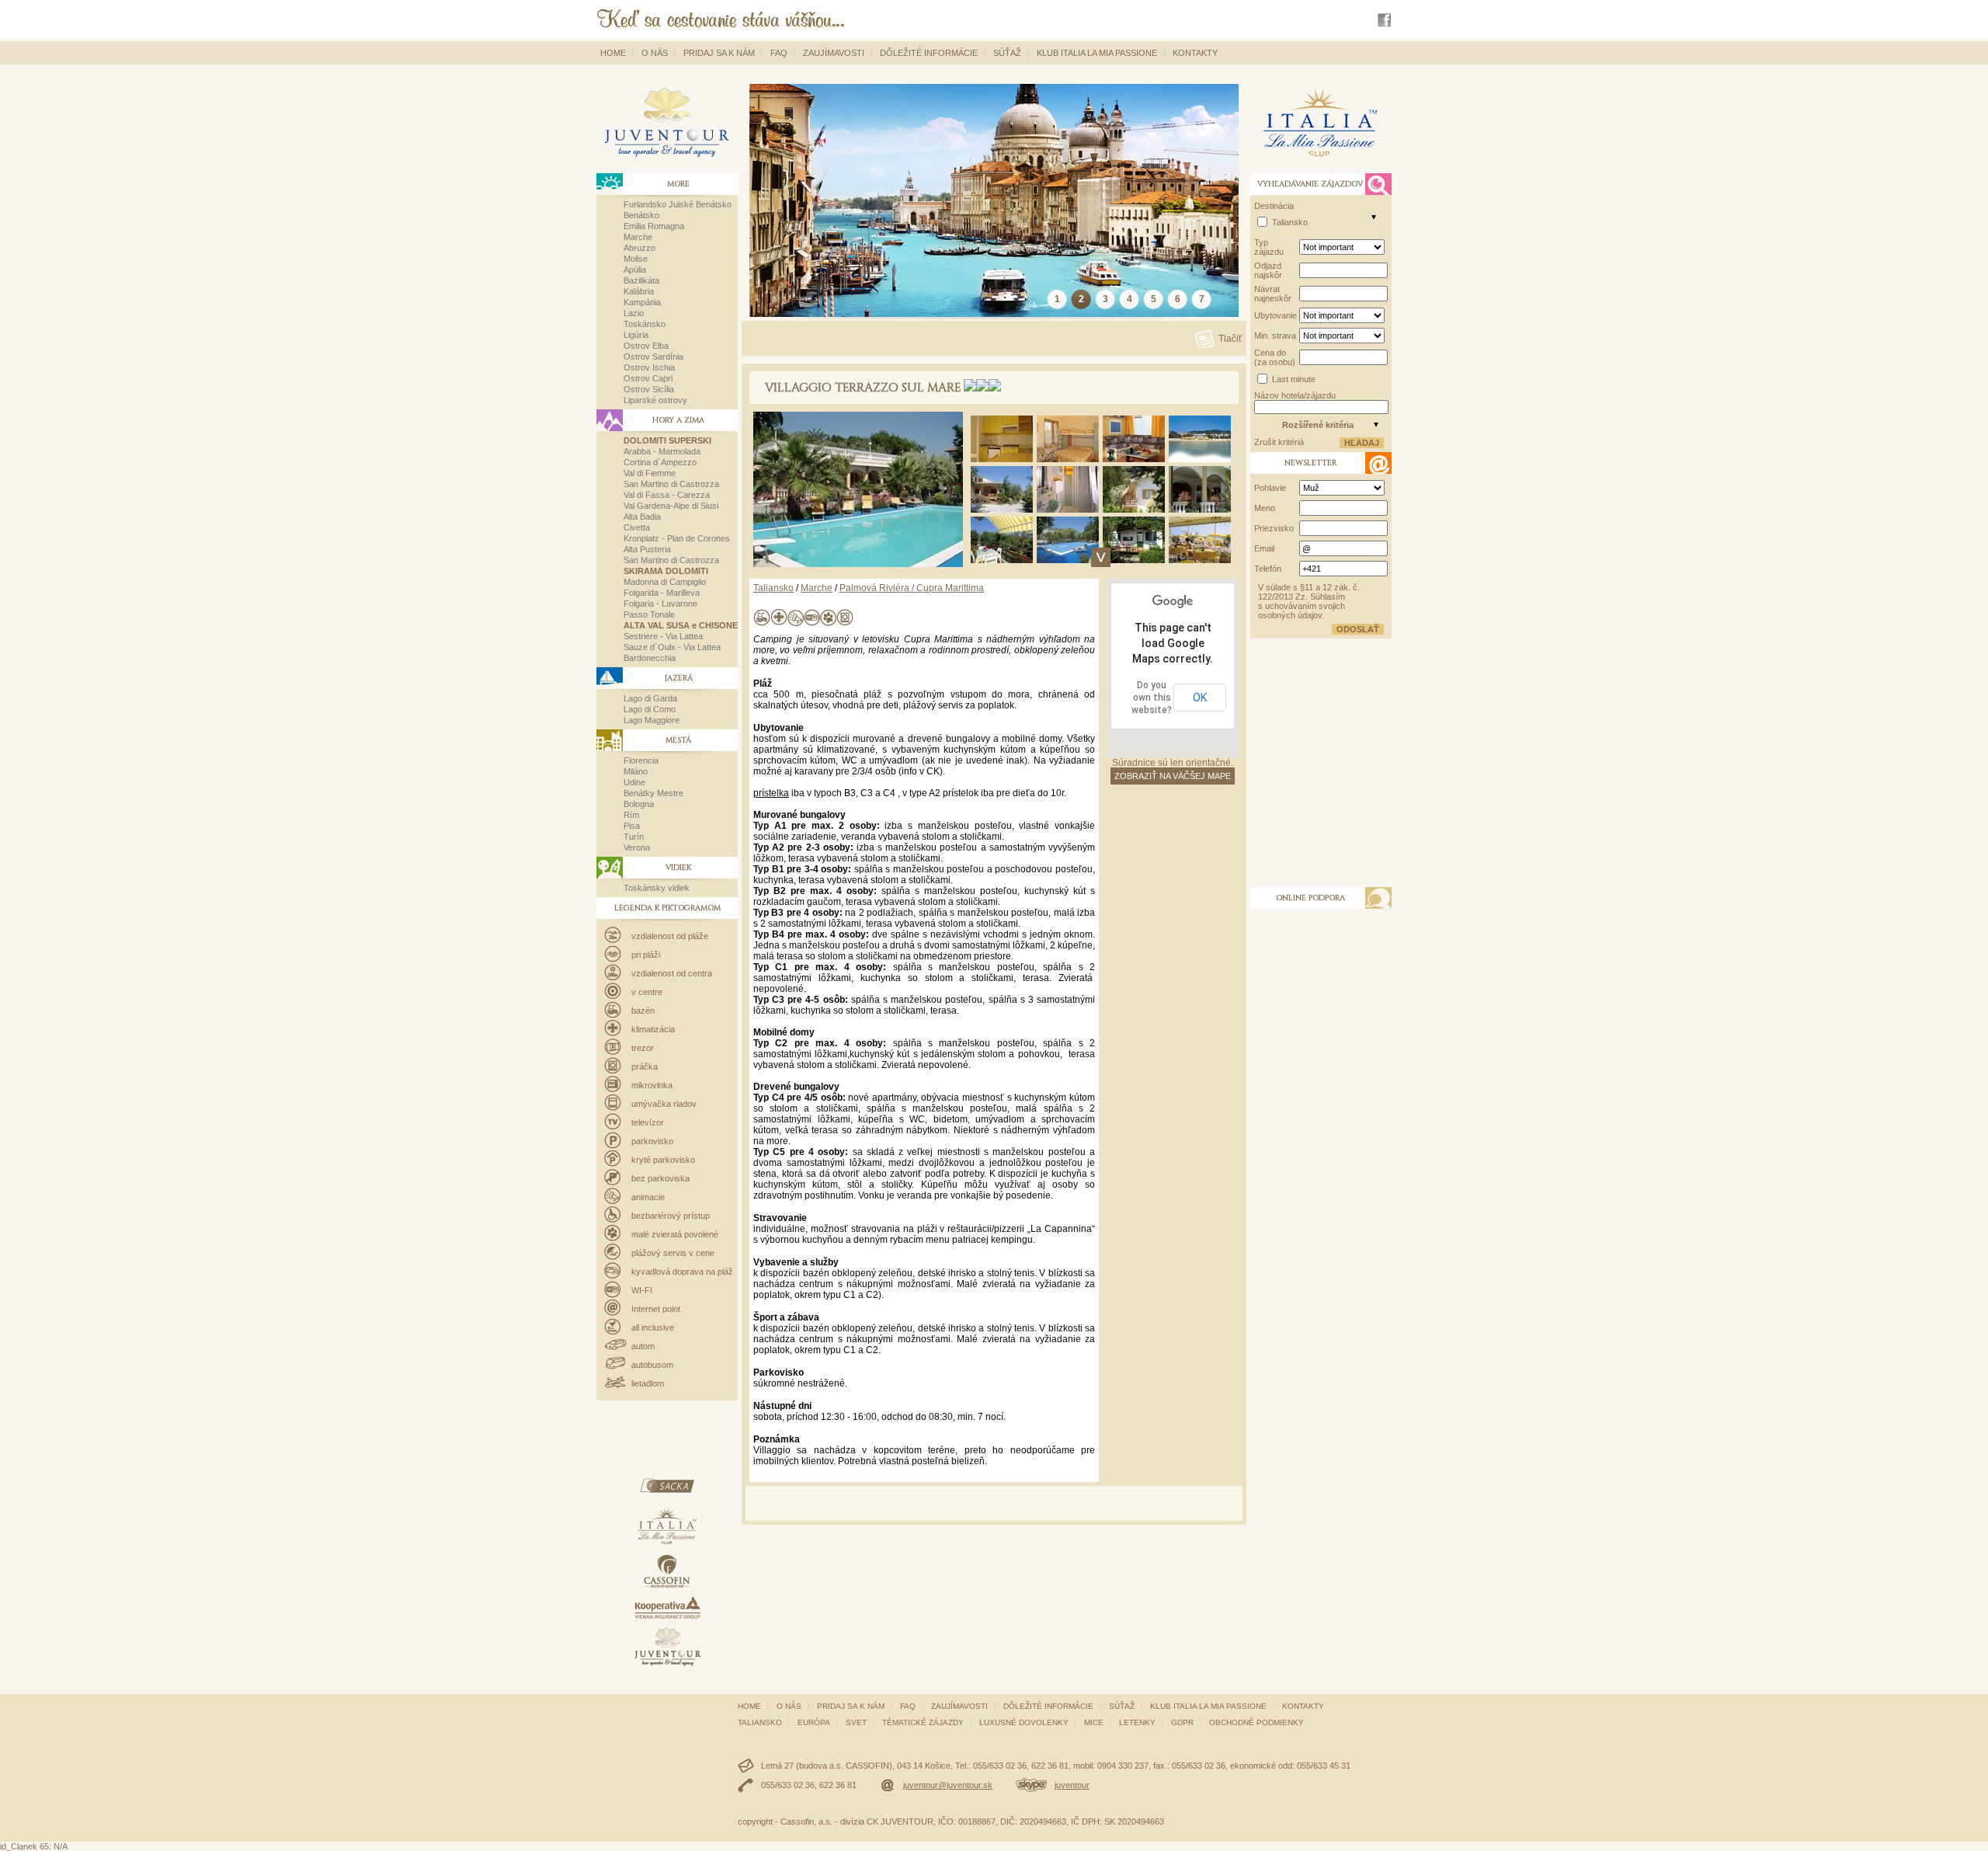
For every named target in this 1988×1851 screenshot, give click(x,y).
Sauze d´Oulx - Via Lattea (672, 647)
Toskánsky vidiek (657, 888)
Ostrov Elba (646, 346)
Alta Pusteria (647, 549)
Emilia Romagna (654, 226)
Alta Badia (642, 517)
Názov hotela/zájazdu (1295, 395)
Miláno (636, 771)
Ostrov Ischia (649, 367)
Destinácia (1274, 206)
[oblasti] (1374, 217)
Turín (634, 837)
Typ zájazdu (1269, 247)
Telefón (1268, 569)
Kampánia (642, 302)
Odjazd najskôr (1268, 270)
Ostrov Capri (648, 378)
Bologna (639, 804)
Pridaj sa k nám (719, 53)
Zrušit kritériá (1279, 442)
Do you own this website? (1152, 698)
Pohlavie (1270, 488)
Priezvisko (1274, 528)
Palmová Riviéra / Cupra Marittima (912, 588)
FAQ (779, 53)
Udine (634, 782)
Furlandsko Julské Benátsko (678, 204)
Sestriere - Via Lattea (663, 636)
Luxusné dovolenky (1024, 1722)
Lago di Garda (650, 698)
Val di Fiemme (650, 473)
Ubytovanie (1276, 315)
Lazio (634, 313)
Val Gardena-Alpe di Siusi (671, 506)
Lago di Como (650, 709)
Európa (814, 1722)
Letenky (1137, 1722)
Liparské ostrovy (655, 400)
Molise (636, 259)
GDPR (1182, 1722)
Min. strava (1275, 336)
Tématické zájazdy (923, 1722)
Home (613, 53)
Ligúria (636, 335)
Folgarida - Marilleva (662, 593)
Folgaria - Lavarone (660, 604)
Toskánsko (645, 324)
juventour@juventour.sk (948, 1785)
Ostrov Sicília (649, 389)
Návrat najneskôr (1273, 294)
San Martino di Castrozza (671, 484)
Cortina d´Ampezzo (660, 462)
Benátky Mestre (653, 793)
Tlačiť (1230, 338)
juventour (1072, 1785)
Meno (1265, 508)
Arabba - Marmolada (662, 451)
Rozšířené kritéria (1318, 425)
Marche (638, 237)
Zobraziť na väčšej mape (1173, 776)
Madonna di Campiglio (665, 582)
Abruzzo (639, 248)
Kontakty (1195, 53)
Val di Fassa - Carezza (667, 495)
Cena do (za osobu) (1275, 357)
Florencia (641, 760)
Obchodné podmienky (1256, 1722)
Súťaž (1007, 53)
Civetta (637, 527)
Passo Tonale (649, 614)
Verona (637, 847)
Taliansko (773, 588)
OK (1200, 698)
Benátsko (641, 215)
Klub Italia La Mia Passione (1097, 53)
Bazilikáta (641, 280)
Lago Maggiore (652, 720)
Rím (631, 815)
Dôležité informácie (929, 53)
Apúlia (635, 270)
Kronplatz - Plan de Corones (677, 538)
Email (1264, 548)
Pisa (632, 826)
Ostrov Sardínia (653, 357)
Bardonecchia (650, 658)
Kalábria (639, 291)
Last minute (1294, 379)
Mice (1094, 1722)
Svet (856, 1722)
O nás (655, 53)
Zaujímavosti (834, 53)
